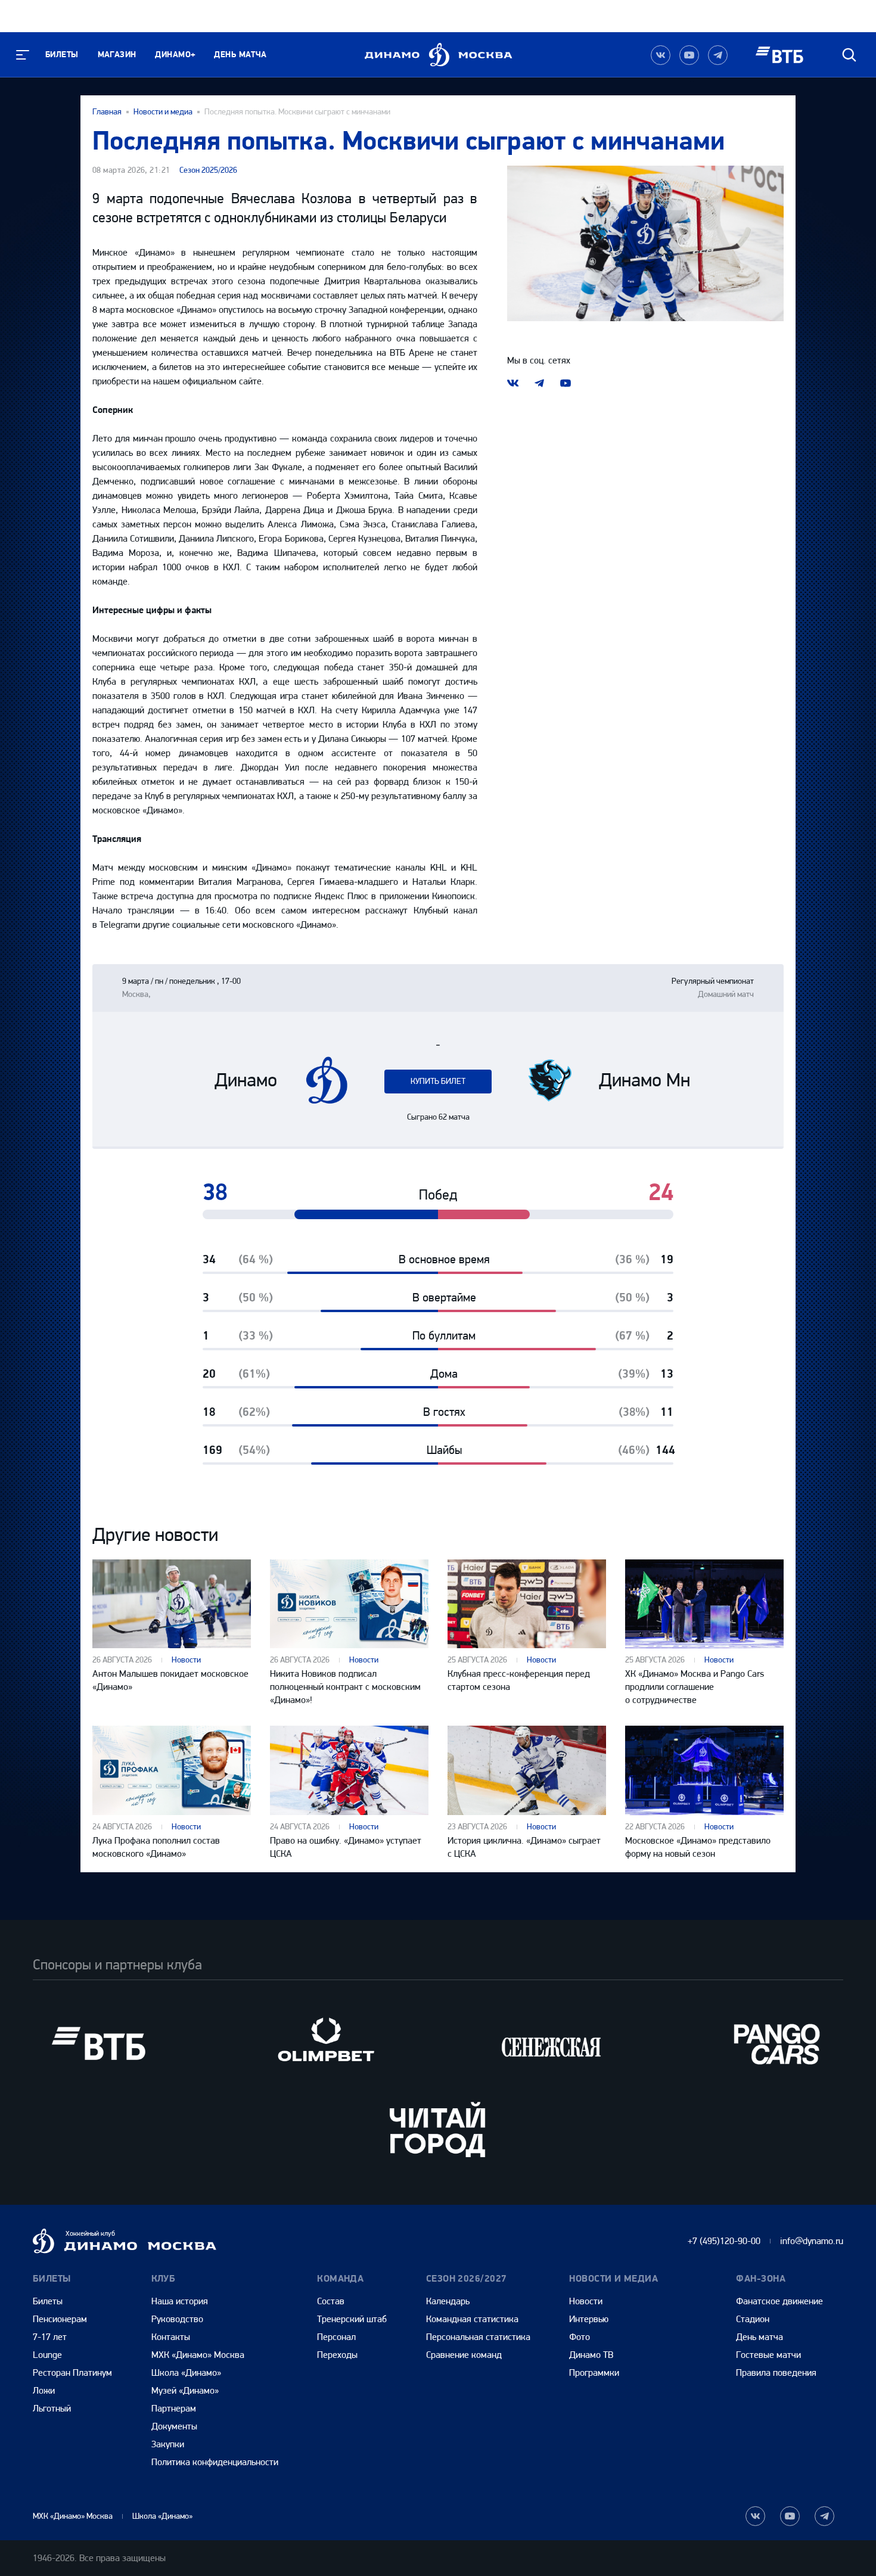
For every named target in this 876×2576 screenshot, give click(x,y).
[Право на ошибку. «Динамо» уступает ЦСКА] (349, 1770)
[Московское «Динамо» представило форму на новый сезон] (704, 1770)
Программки (594, 2373)
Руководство (177, 2319)
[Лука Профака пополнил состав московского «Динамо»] (172, 1770)
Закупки (168, 2444)
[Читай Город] (438, 2129)
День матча (240, 55)
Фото (580, 2337)
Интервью (589, 2319)
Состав (331, 2301)
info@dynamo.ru (812, 2241)
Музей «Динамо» (185, 2390)
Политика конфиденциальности (215, 2462)
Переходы (337, 2355)
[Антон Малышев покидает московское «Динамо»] (172, 1604)
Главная (107, 112)
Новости (186, 1660)
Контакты (171, 2337)
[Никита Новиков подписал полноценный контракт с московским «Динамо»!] (349, 1604)
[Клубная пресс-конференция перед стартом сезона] (527, 1604)
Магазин (117, 55)
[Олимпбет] (325, 2044)
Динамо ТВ (591, 2355)
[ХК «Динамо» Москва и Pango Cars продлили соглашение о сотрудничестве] (704, 1604)
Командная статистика (472, 2319)
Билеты (62, 55)
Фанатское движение (779, 2301)
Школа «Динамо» (186, 2373)
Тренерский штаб (352, 2319)
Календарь (448, 2301)
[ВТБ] (98, 2044)
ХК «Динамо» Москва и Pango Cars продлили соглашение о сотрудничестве (695, 1687)
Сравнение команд (464, 2355)
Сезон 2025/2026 (208, 170)
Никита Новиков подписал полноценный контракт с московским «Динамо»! (345, 1687)
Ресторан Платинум (72, 2373)
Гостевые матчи (768, 2355)
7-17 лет (50, 2337)
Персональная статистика (478, 2337)
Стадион (753, 2319)
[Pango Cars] (778, 2044)
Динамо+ (175, 55)
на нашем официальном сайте (201, 381)
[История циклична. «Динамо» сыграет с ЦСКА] (527, 1770)
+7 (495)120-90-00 (724, 2241)
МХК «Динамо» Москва (198, 2355)
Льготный (52, 2408)
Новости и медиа (163, 112)
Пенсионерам (60, 2319)
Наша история (180, 2301)
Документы (174, 2426)
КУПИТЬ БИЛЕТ (438, 1081)
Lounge (47, 2355)
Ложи (44, 2390)
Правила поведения (776, 2373)
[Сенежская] (551, 2044)
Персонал (336, 2337)
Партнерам (174, 2408)
